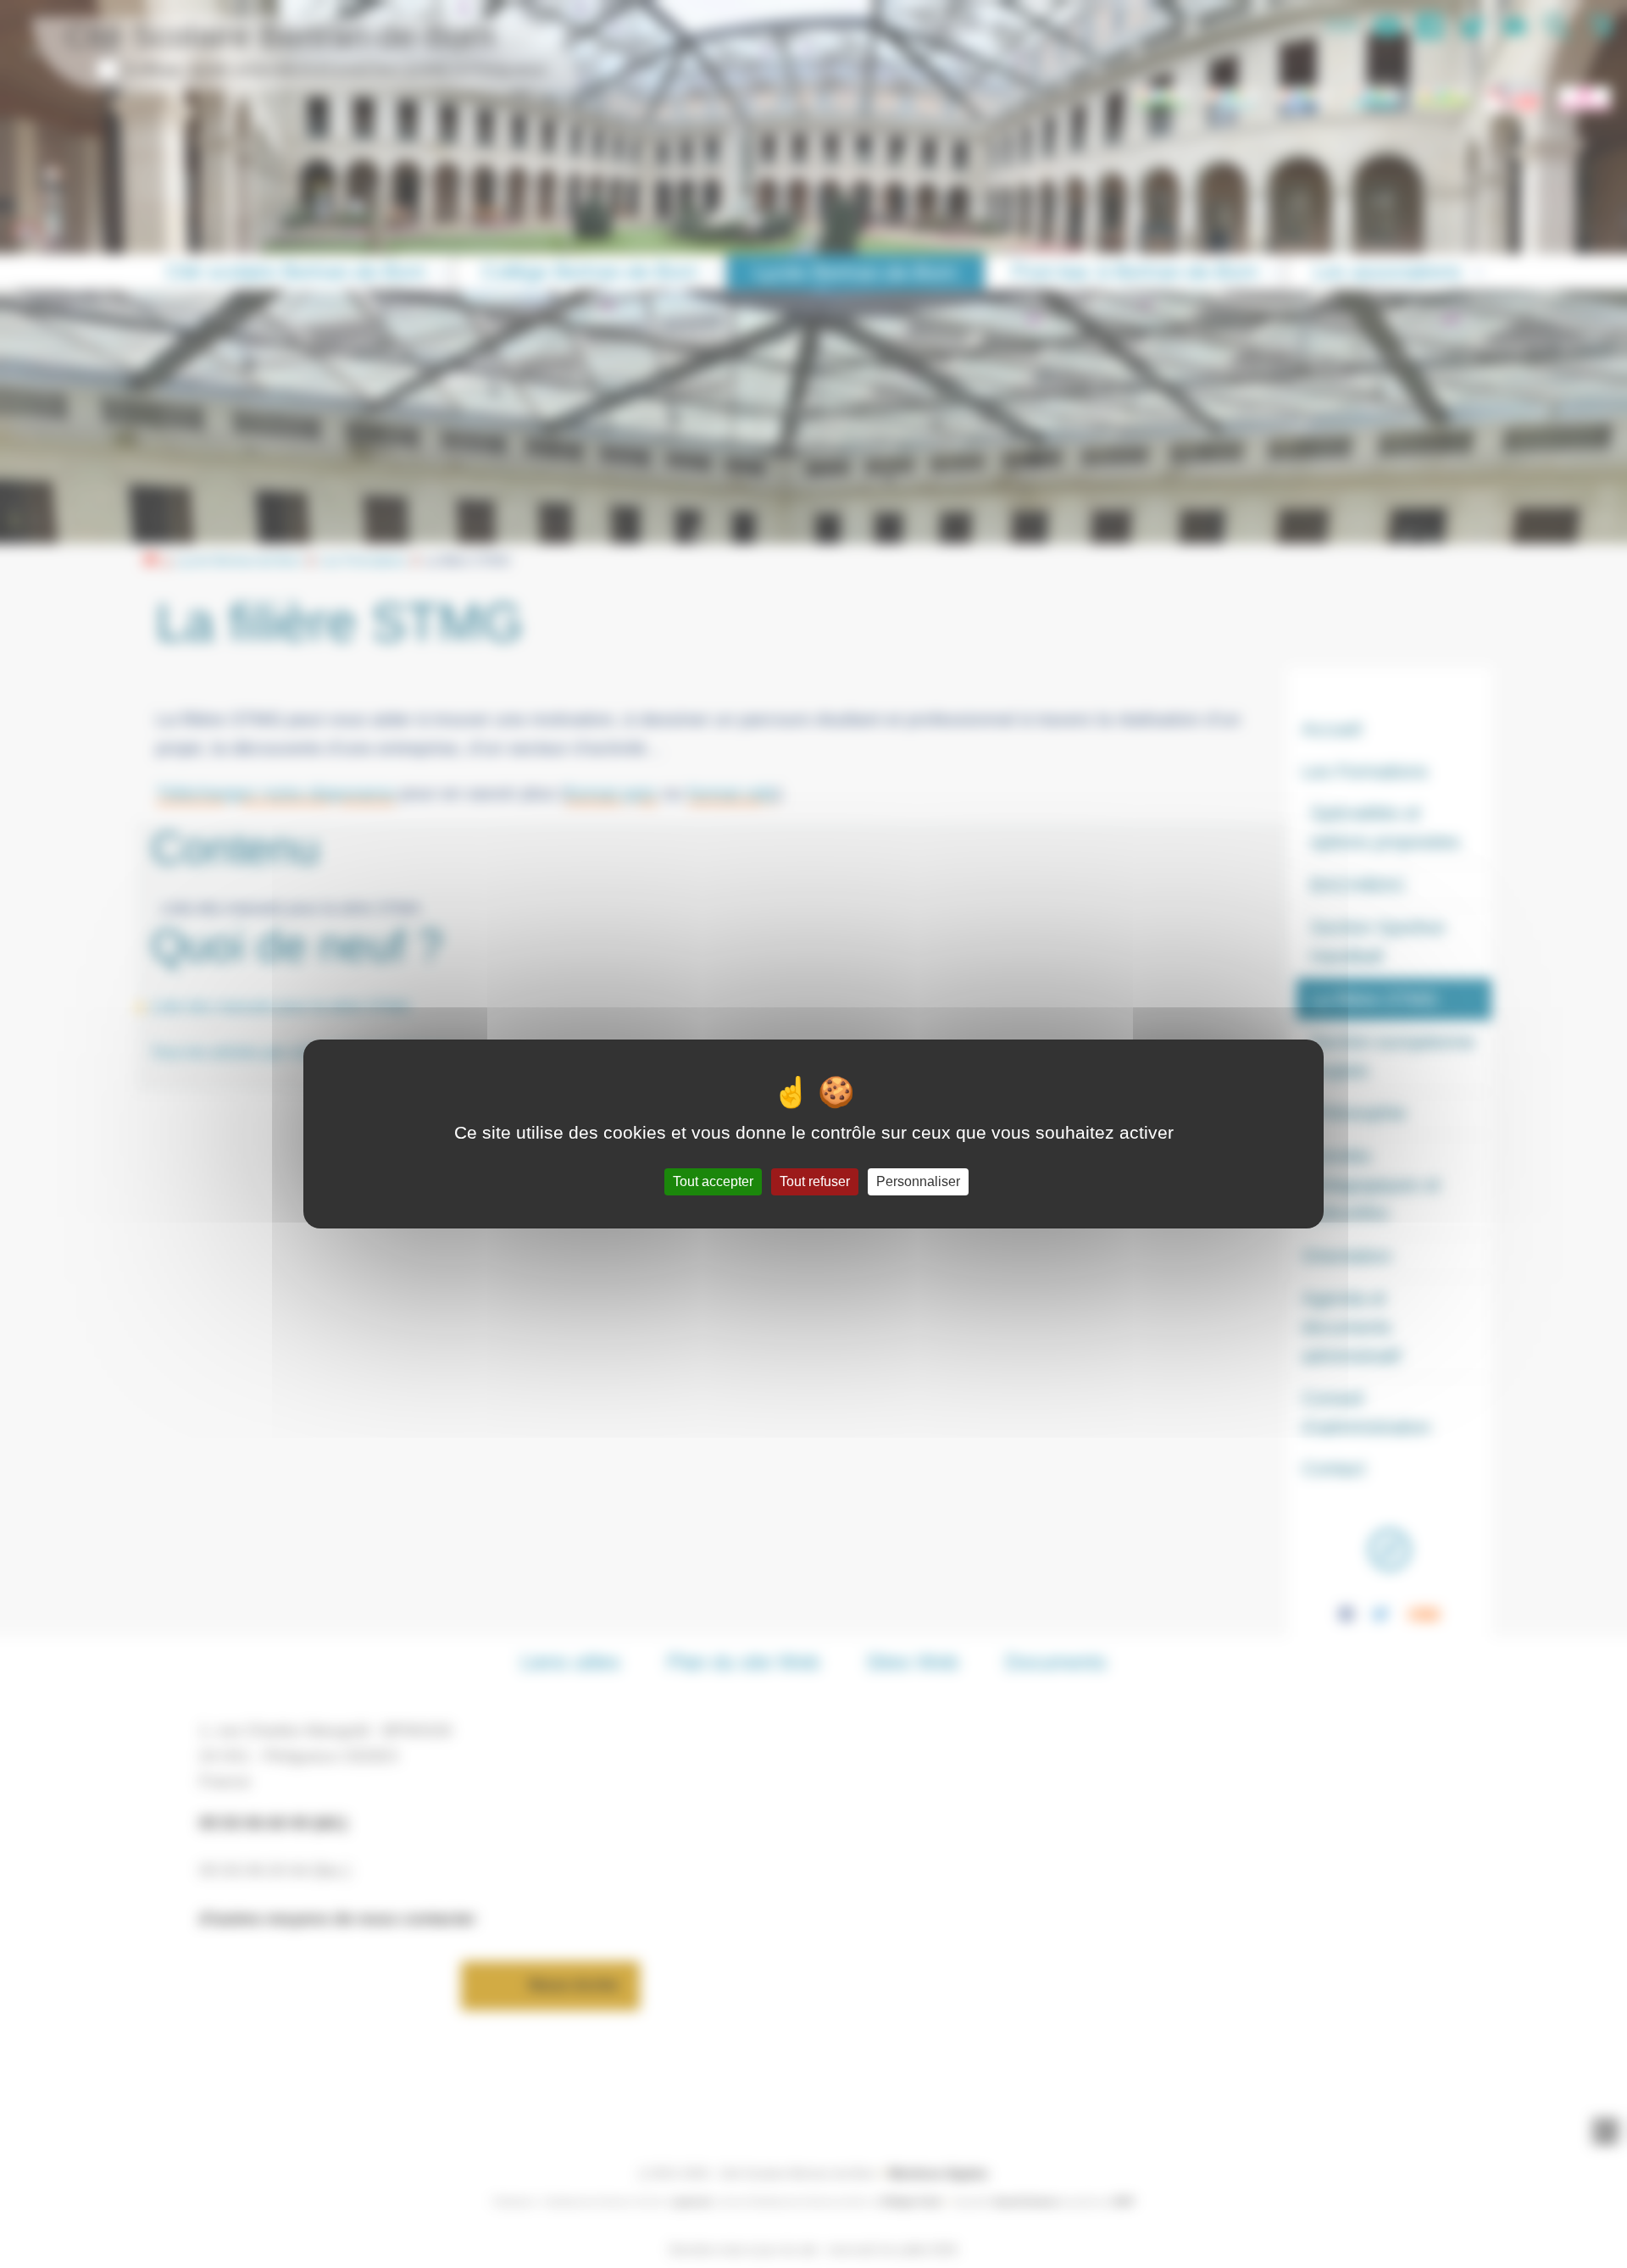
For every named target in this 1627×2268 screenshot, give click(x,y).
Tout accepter (713, 1181)
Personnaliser (918, 1181)
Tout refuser (815, 1181)
